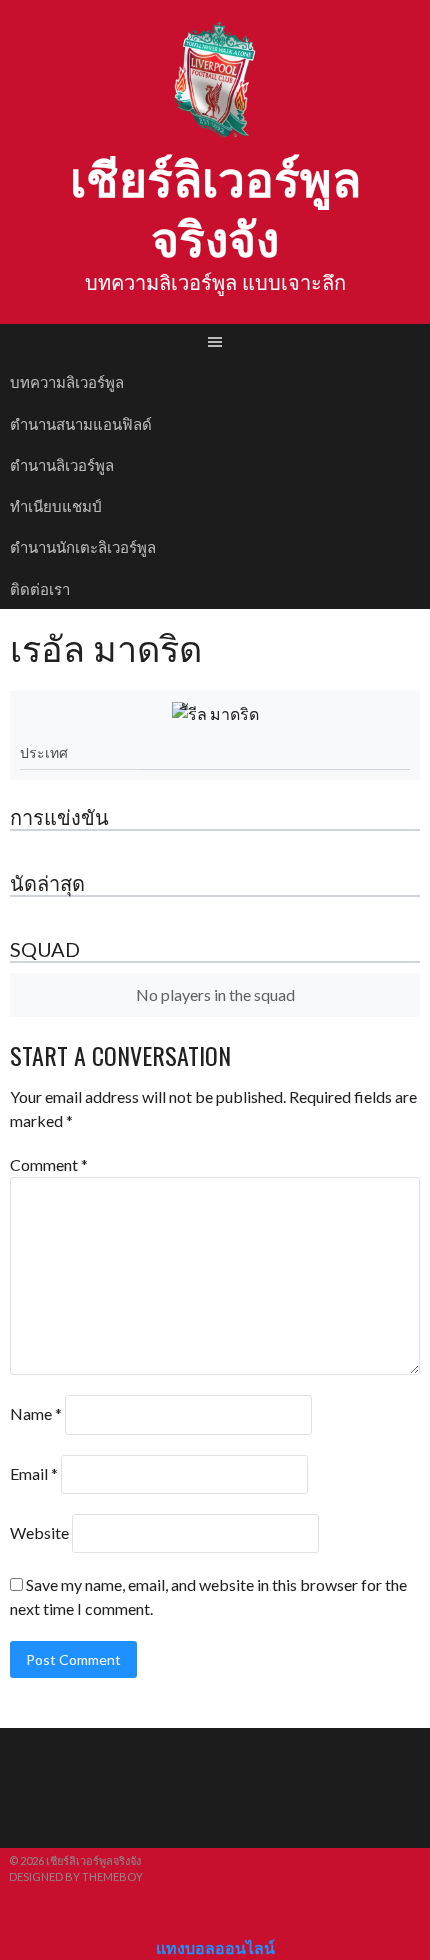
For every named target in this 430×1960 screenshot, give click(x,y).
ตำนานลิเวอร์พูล (62, 464)
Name (36, 1414)
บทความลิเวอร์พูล (67, 381)
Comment (49, 1164)
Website (39, 1532)
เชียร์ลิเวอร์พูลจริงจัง (215, 205)
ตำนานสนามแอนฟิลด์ (81, 423)
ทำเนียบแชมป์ (56, 505)
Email (34, 1473)
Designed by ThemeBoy (76, 1876)
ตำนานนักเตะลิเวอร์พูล (83, 546)
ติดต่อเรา (40, 588)
